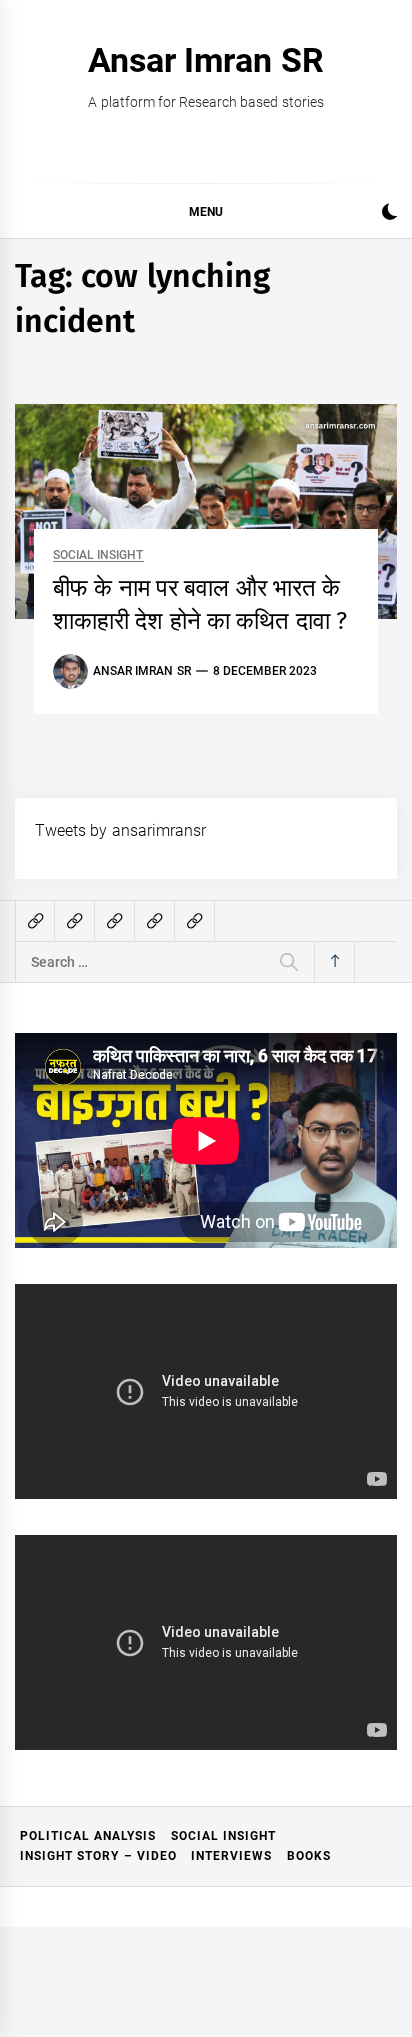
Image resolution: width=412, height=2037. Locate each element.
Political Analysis (88, 1836)
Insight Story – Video (98, 1856)
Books (309, 1856)
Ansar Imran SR (206, 60)
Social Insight (98, 555)
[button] (389, 214)
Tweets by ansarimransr (120, 830)
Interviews (231, 1856)
